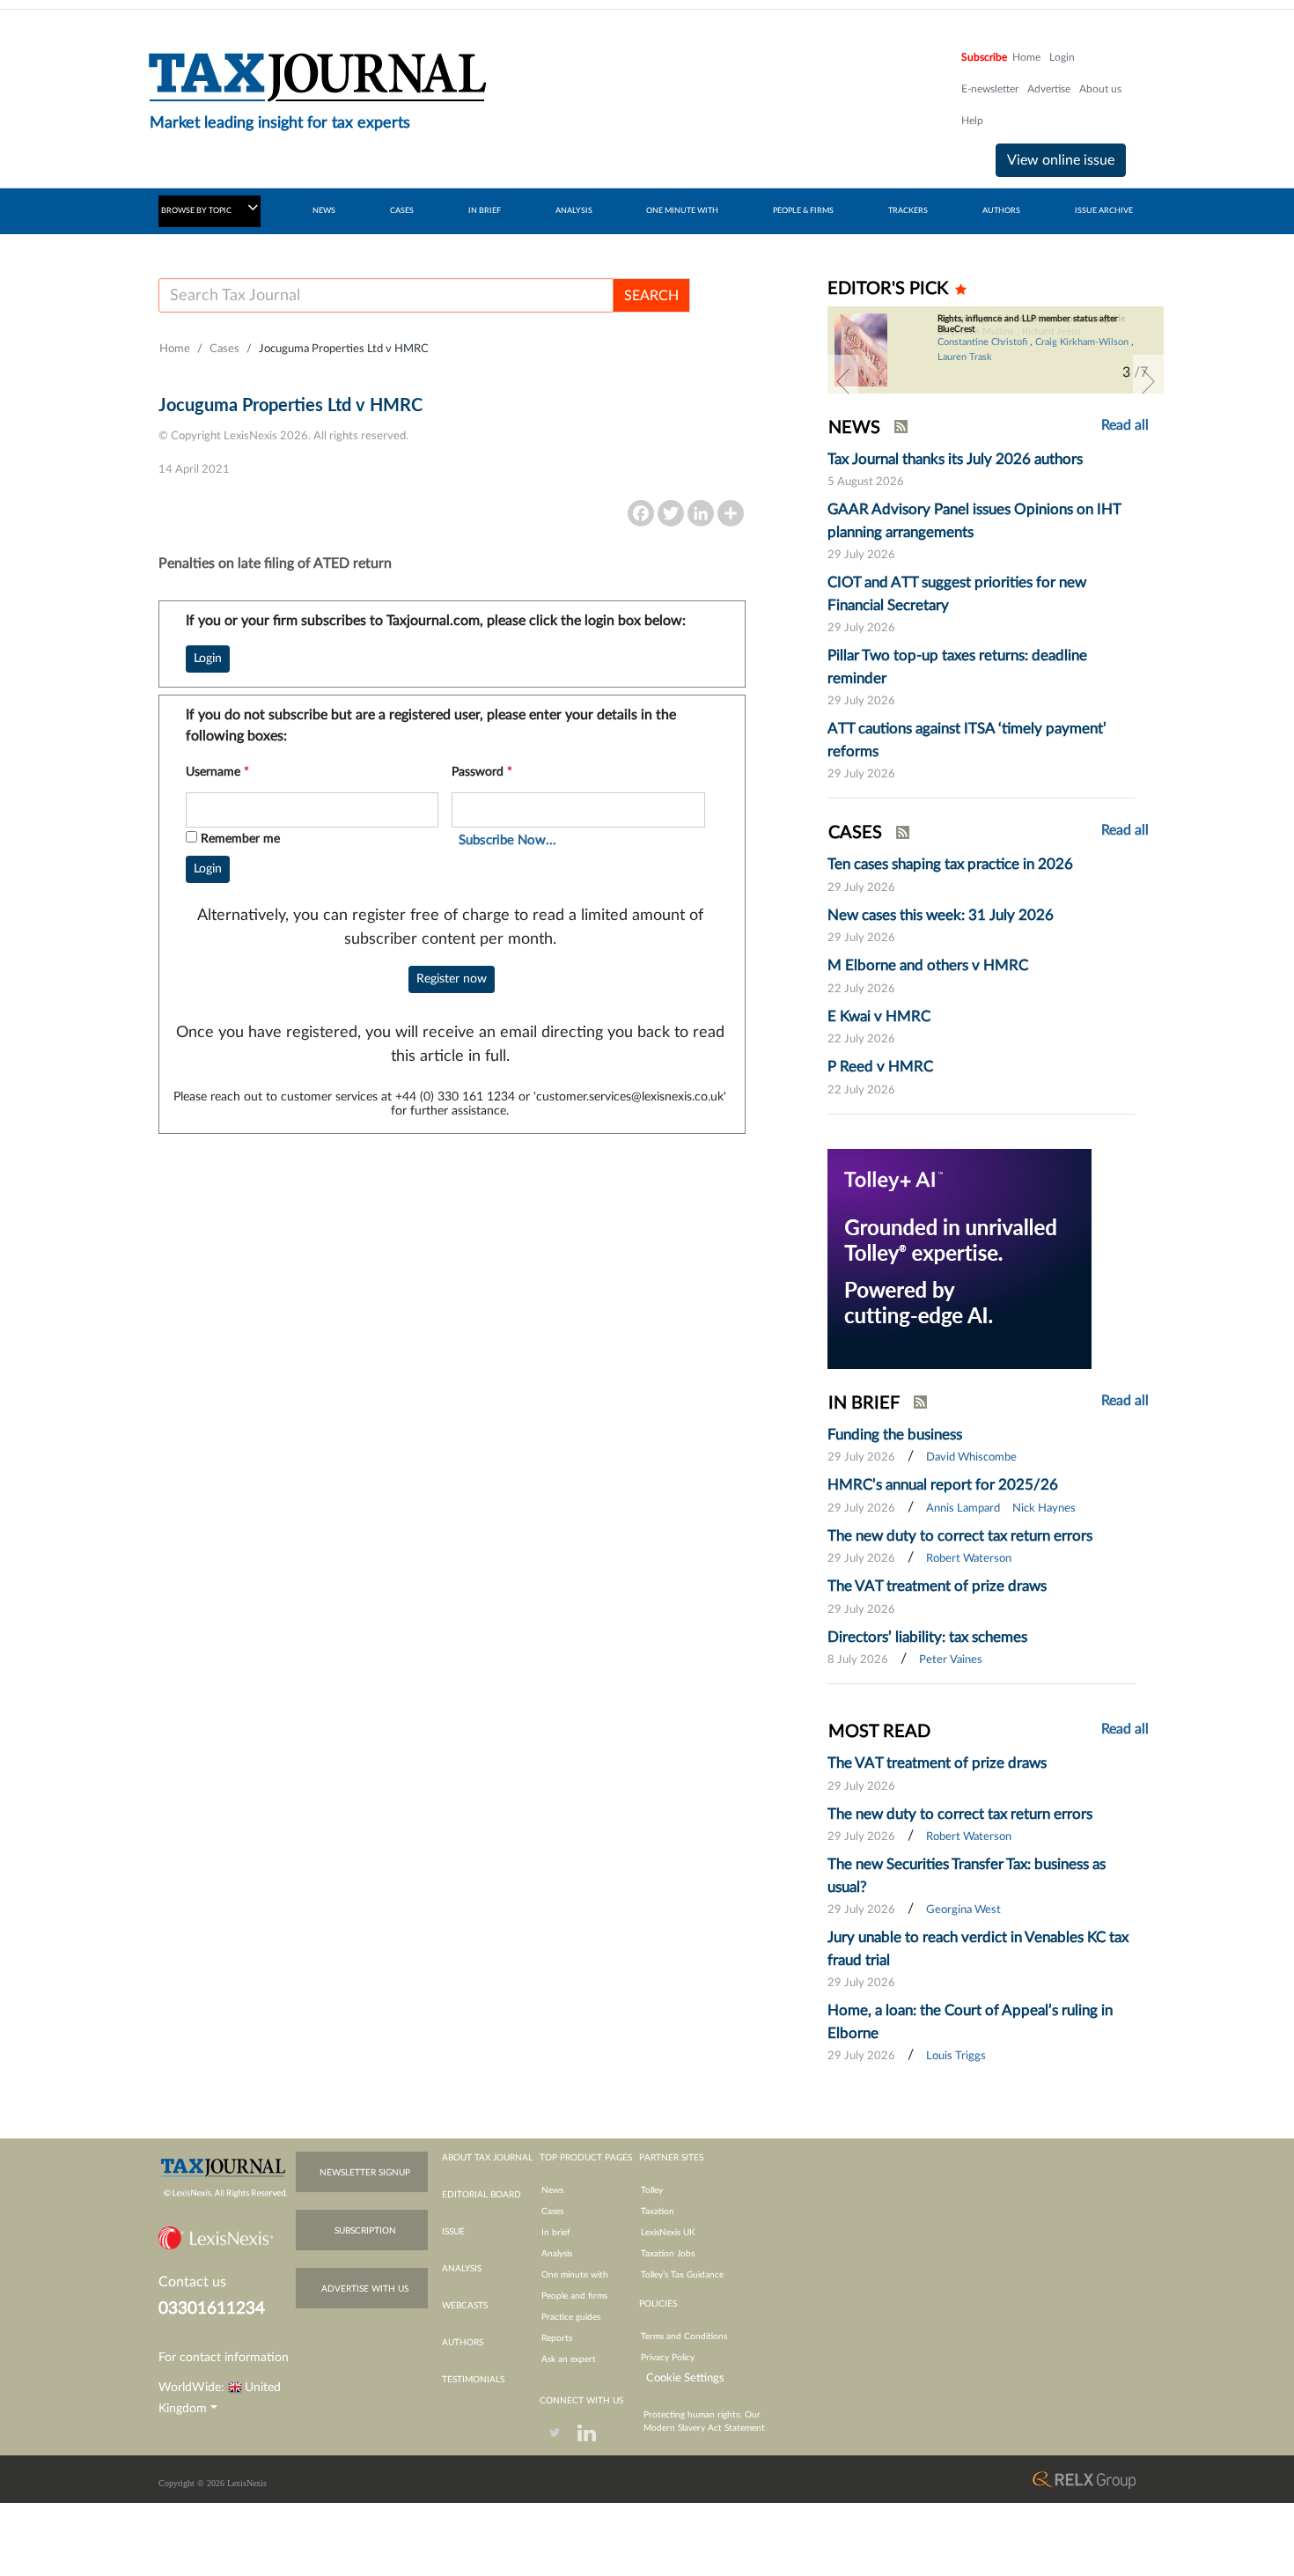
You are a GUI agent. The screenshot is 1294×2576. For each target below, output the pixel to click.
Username (217, 772)
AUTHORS (1001, 211)
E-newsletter (990, 89)
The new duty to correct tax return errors (960, 1536)
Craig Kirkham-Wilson (1082, 342)
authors (463, 2343)
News (552, 2190)
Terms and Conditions (684, 2337)
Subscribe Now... (507, 840)
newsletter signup (365, 2173)
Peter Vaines (951, 1660)
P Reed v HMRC (880, 1067)
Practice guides (571, 2317)
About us (1100, 89)
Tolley (652, 2190)
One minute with (575, 2275)
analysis (462, 2269)
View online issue (1061, 160)
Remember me (240, 839)
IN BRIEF (485, 211)
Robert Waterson (969, 1559)
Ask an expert (569, 2359)
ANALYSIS (574, 211)
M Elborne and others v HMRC (928, 965)
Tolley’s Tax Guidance (682, 2275)
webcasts (465, 2306)
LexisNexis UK (668, 2233)
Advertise (1049, 89)
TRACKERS (908, 211)
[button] (843, 381)
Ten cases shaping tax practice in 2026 (950, 864)
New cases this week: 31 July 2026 (941, 915)
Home (1026, 57)
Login (1062, 57)
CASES (402, 211)
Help (972, 121)
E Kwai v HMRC (879, 1016)
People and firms (574, 2296)
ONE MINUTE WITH (682, 211)
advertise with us (365, 2289)
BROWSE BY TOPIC (197, 211)
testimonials (473, 2380)
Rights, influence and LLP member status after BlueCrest (1028, 324)
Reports (557, 2338)
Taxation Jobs (668, 2254)
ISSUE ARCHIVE (1104, 211)
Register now (452, 979)
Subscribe (984, 57)
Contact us (192, 2282)
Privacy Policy (668, 2358)
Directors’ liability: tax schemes (927, 1637)
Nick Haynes (1044, 1509)
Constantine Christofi (982, 342)
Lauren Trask (965, 357)
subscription (365, 2231)
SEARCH (651, 296)
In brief (556, 2233)
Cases (224, 349)
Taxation (658, 2212)
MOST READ (879, 1732)
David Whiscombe (971, 1457)
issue (453, 2232)
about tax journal (487, 2158)
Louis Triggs (956, 2056)
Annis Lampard (963, 1509)
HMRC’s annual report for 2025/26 (943, 1485)
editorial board (482, 2195)
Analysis (557, 2254)
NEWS (324, 211)
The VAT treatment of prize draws (937, 1586)
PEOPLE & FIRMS (803, 211)
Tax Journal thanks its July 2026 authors (955, 459)
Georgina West (963, 1910)
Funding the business (895, 1435)
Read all (1125, 425)
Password (482, 772)
